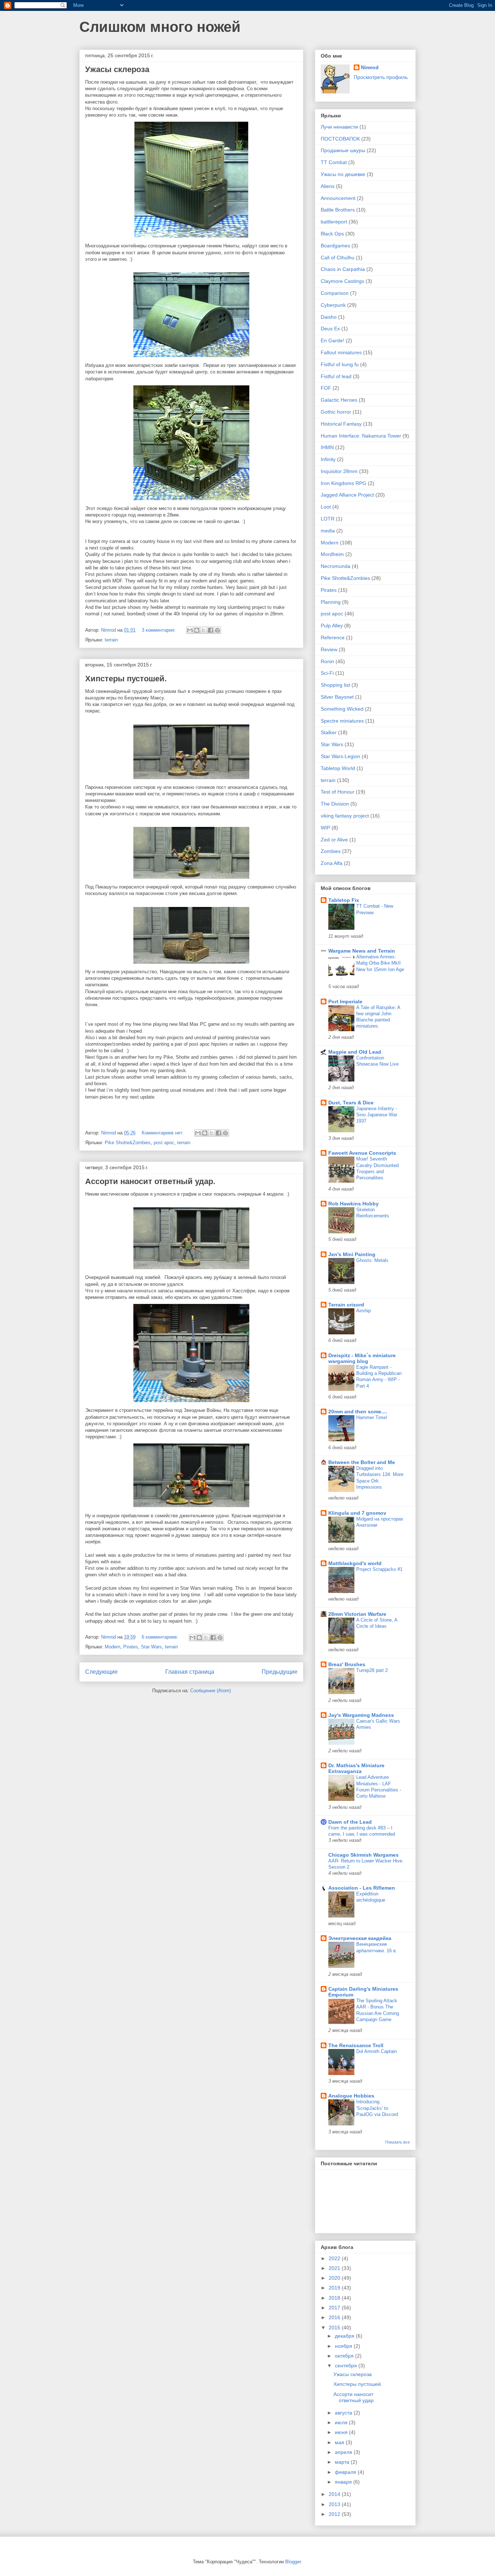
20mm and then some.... (358, 1412)
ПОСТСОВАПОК (340, 139)
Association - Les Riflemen (362, 1888)
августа (344, 2413)
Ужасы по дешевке (343, 174)
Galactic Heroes (339, 400)
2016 (335, 2317)
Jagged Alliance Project (347, 495)
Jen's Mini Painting (352, 1254)
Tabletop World (338, 768)
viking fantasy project (345, 816)
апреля (344, 2452)
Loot (326, 507)
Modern (113, 1647)
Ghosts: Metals (372, 1260)
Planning (331, 602)
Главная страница (190, 1672)
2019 (335, 2288)
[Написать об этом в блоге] (197, 630)
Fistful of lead (336, 376)
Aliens (328, 186)
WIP (325, 828)
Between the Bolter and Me (362, 1462)
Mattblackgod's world (355, 1563)
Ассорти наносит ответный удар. (150, 1181)
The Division (335, 804)
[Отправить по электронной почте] (190, 630)
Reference (333, 637)
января (344, 2482)
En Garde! (332, 340)
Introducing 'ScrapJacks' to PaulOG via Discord (377, 2108)
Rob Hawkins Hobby (353, 1204)
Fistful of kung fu (340, 364)
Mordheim (332, 554)
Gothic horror (336, 412)
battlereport (334, 222)
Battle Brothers (338, 210)
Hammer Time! (372, 1417)
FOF (326, 388)
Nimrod (370, 67)
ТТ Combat (334, 162)
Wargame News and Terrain (362, 951)
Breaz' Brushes (347, 1664)
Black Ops (332, 234)
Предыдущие (280, 1672)
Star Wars (151, 1647)
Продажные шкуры (343, 150)
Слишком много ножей (160, 27)
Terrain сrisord (346, 1305)
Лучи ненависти (339, 127)
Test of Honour (338, 792)
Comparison (335, 293)
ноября (344, 2346)
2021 (335, 2268)
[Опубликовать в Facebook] (211, 630)
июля (342, 2422)
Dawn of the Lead (350, 1822)
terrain (111, 640)
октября (345, 2356)
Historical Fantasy (341, 424)
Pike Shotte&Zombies (128, 1143)
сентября (347, 2366)
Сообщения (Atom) (211, 1691)
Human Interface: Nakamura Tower (361, 436)
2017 (335, 2308)
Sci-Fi (327, 673)
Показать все (398, 2142)
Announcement (338, 198)
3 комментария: (159, 630)
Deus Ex (330, 329)
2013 (335, 2504)
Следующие (101, 1672)
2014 (335, 2494)
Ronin (327, 661)
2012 (335, 2514)
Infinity (328, 459)
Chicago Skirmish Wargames (363, 1855)
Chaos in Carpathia (343, 269)
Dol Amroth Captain (377, 2051)
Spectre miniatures (342, 721)
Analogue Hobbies (351, 2096)
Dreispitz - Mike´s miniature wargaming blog (362, 1358)
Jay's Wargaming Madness (361, 1715)
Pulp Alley (332, 626)
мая (340, 2442)
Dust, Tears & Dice (351, 1103)
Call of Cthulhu (338, 258)
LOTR (328, 519)
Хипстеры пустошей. (126, 679)
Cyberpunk (333, 305)
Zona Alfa (332, 863)
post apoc (164, 1143)
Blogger (293, 2562)
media (328, 531)
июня (342, 2432)
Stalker (329, 732)
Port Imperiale (345, 1001)
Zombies (331, 851)
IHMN (327, 447)
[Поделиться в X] (204, 630)
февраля (346, 2472)
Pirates (131, 1647)
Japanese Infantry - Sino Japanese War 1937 (377, 1115)
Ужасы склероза (117, 69)
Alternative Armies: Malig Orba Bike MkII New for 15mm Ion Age (380, 963)
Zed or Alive (334, 840)
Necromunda (336, 566)
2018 (335, 2298)
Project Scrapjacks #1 (379, 1569)
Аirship (363, 1311)
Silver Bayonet (337, 697)
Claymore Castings (342, 281)
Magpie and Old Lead (355, 1052)
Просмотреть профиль (381, 77)
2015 (335, 2328)
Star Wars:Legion (340, 756)
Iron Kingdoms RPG (344, 483)
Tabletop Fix (344, 900)
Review (329, 649)
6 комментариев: (161, 1637)
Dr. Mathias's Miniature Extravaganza (356, 1768)
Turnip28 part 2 (372, 1670)
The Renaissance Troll (356, 2045)
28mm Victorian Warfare (357, 1614)
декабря (345, 2336)
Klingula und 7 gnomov (357, 1513)
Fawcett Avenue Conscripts (362, 1153)
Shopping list (335, 685)
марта (343, 2462)
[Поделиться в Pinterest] (217, 630)
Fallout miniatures (341, 352)
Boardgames (335, 246)
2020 (335, 2278)
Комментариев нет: (163, 1133)
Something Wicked (342, 709)
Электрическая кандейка (360, 1938)
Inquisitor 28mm (339, 471)
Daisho (329, 317)
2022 (335, 2258)
